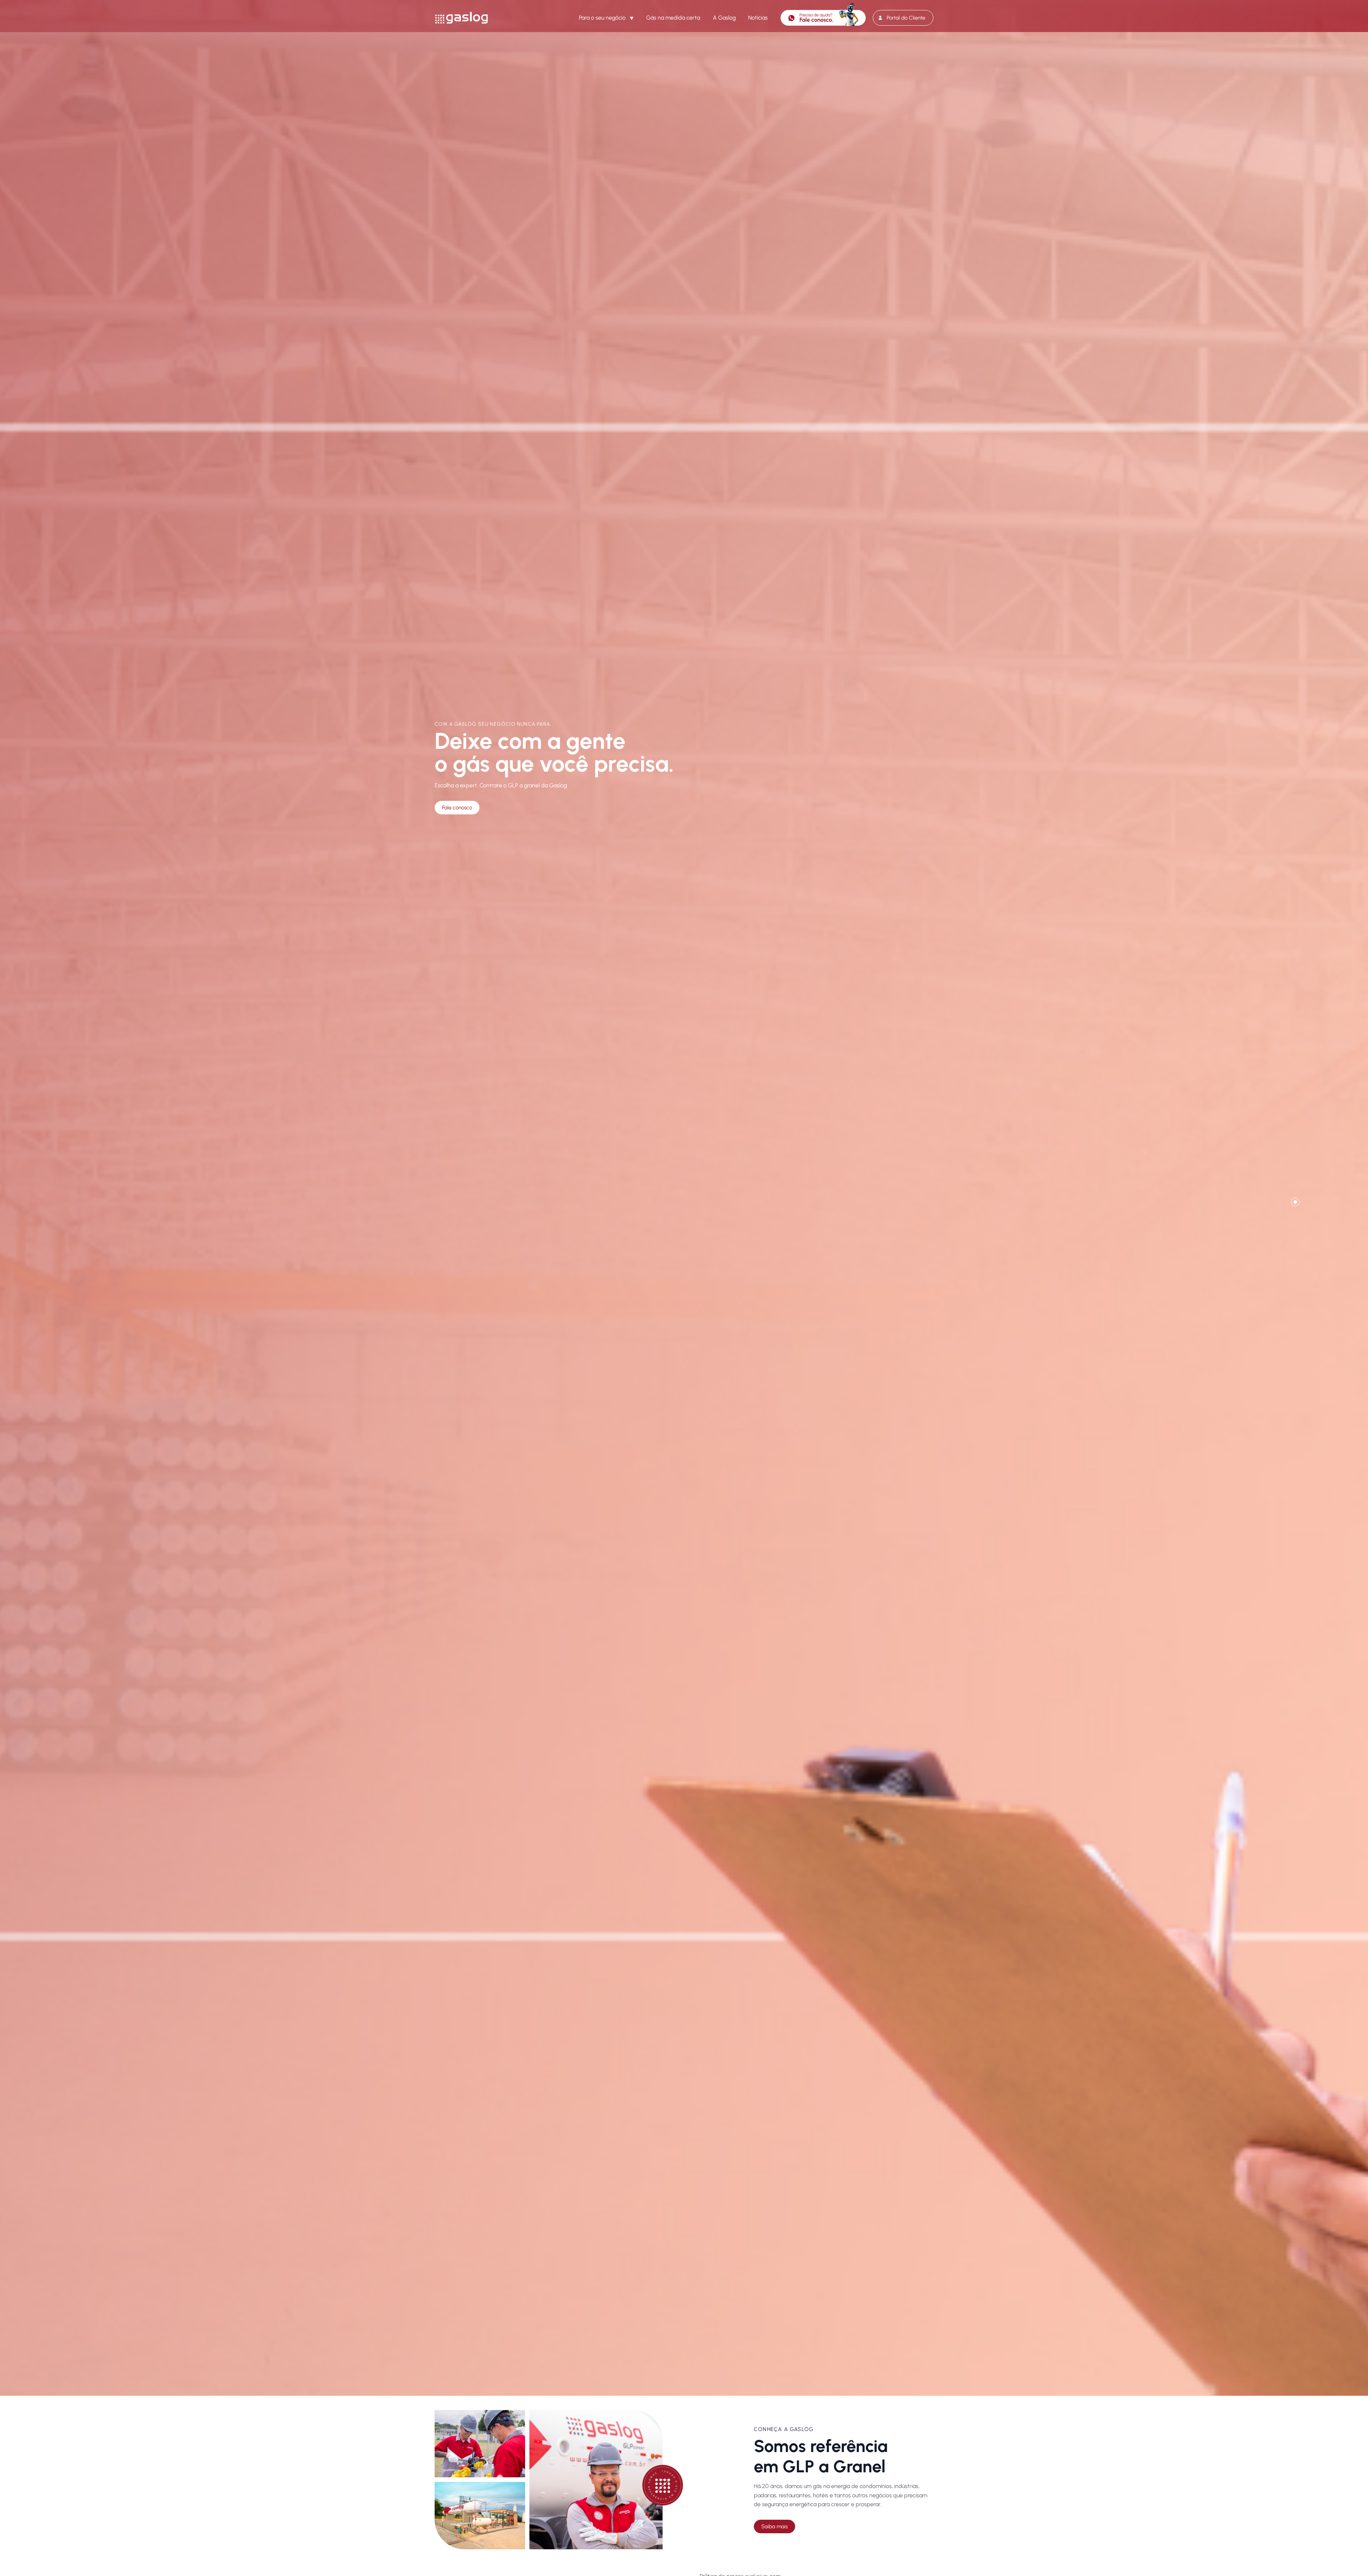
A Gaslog (724, 18)
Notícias (758, 18)
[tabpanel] (684, 1198)
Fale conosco (457, 808)
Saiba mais (774, 2526)
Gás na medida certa (673, 18)
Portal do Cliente (906, 18)
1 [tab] (1295, 1202)
